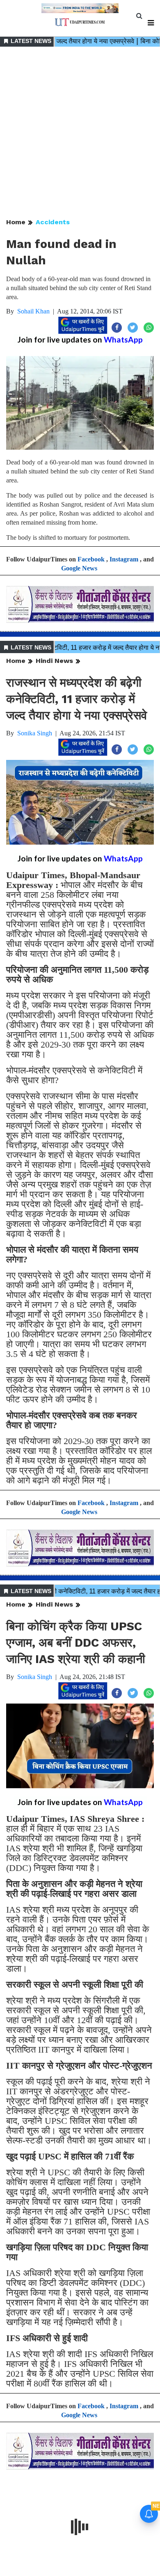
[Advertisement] (80, 133)
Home (16, 222)
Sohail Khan (33, 311)
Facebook (91, 559)
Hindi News (54, 661)
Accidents (53, 222)
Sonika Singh (35, 733)
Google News (79, 568)
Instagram (124, 559)
